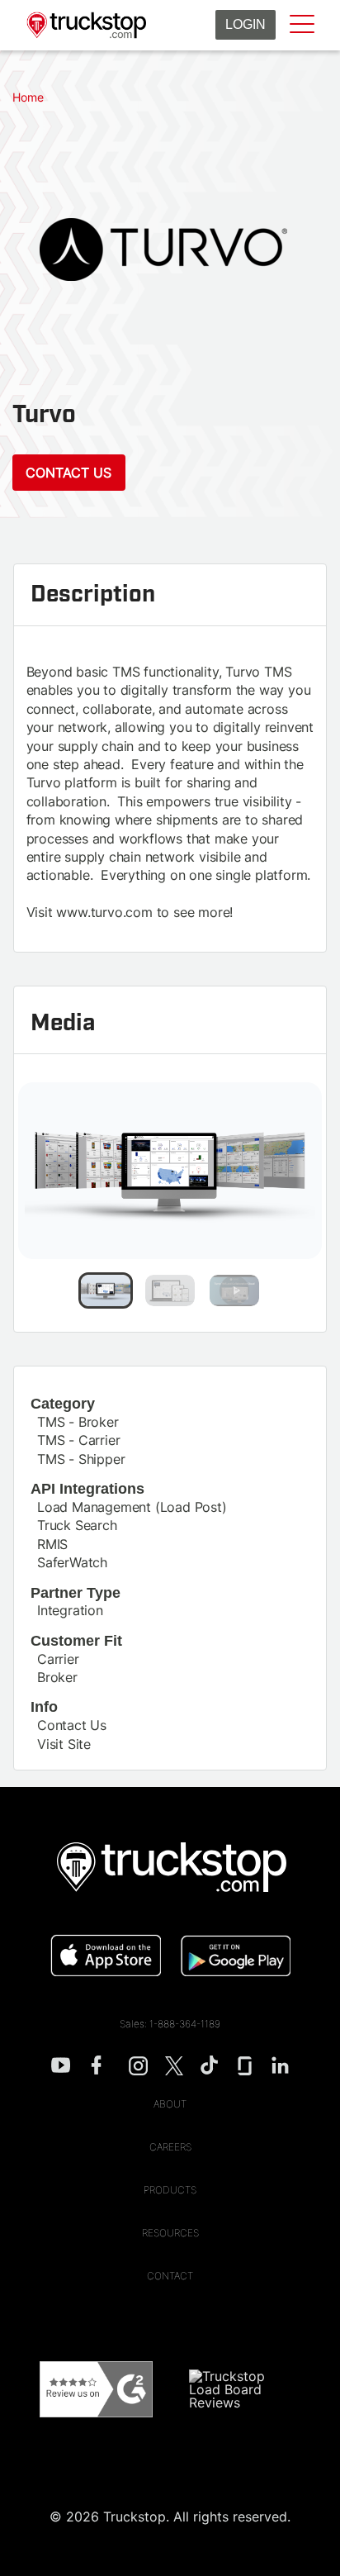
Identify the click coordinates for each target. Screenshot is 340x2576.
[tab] (106, 1290)
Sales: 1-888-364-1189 (170, 2024)
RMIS (52, 1544)
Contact (170, 2276)
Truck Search (77, 1525)
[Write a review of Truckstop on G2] (96, 2390)
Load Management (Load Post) (132, 1507)
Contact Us (68, 473)
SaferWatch (72, 1562)
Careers (170, 2147)
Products (170, 2190)
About (170, 2104)
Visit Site (64, 1744)
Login (246, 24)
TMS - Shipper (81, 1459)
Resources (170, 2233)
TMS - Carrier (78, 1440)
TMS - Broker (78, 1422)
